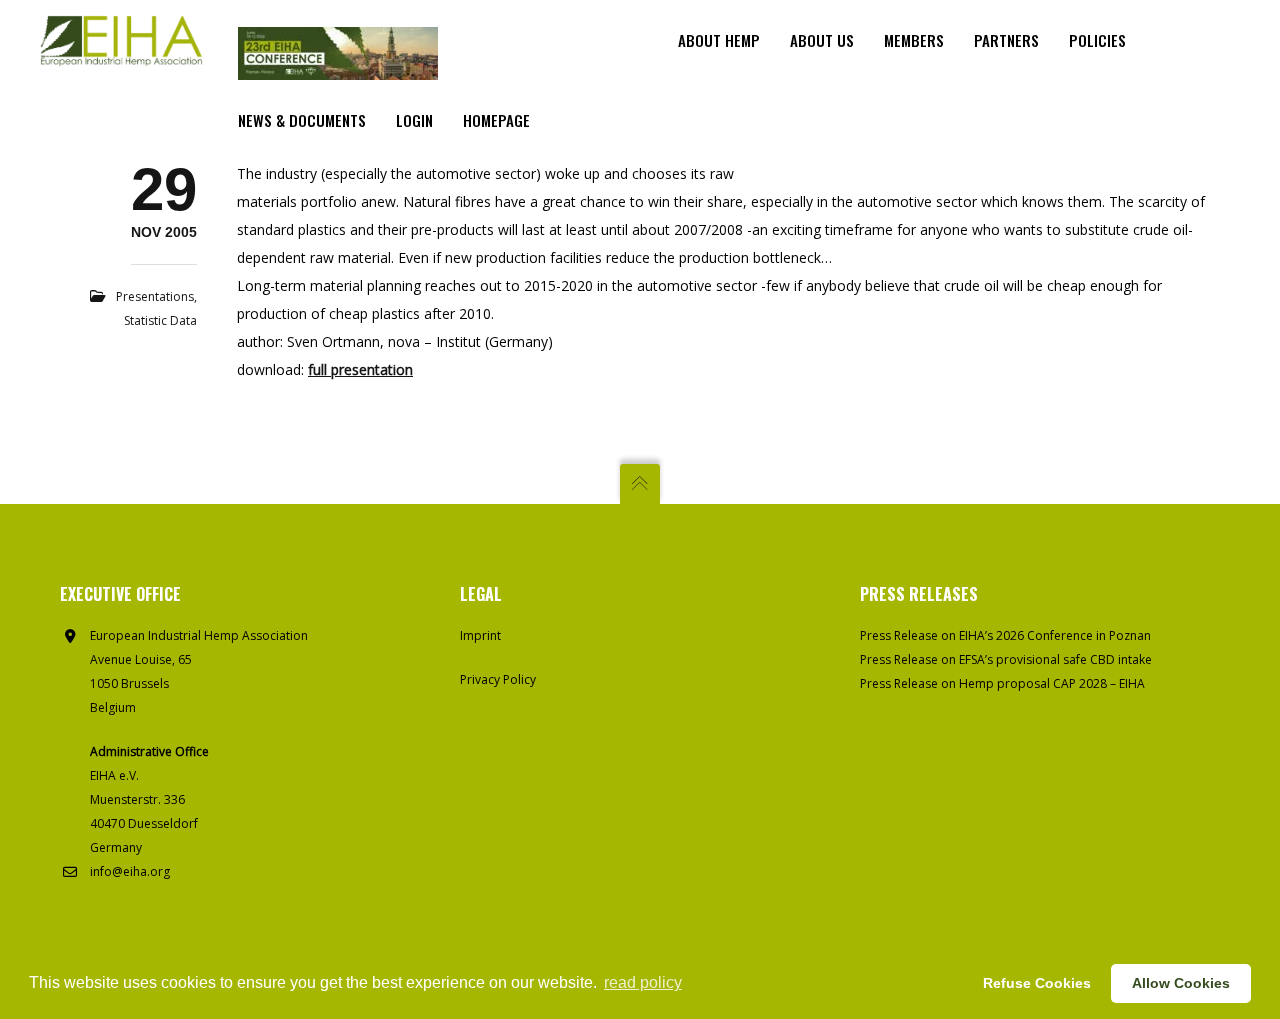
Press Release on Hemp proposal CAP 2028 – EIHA (1002, 683)
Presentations (155, 296)
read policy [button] (643, 982)
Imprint (480, 635)
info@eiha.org (130, 871)
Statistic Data (160, 320)
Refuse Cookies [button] (1037, 983)
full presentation (360, 369)
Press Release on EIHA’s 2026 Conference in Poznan (1005, 635)
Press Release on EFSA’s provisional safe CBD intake (1006, 659)
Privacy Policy (498, 679)
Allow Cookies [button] (1181, 983)
